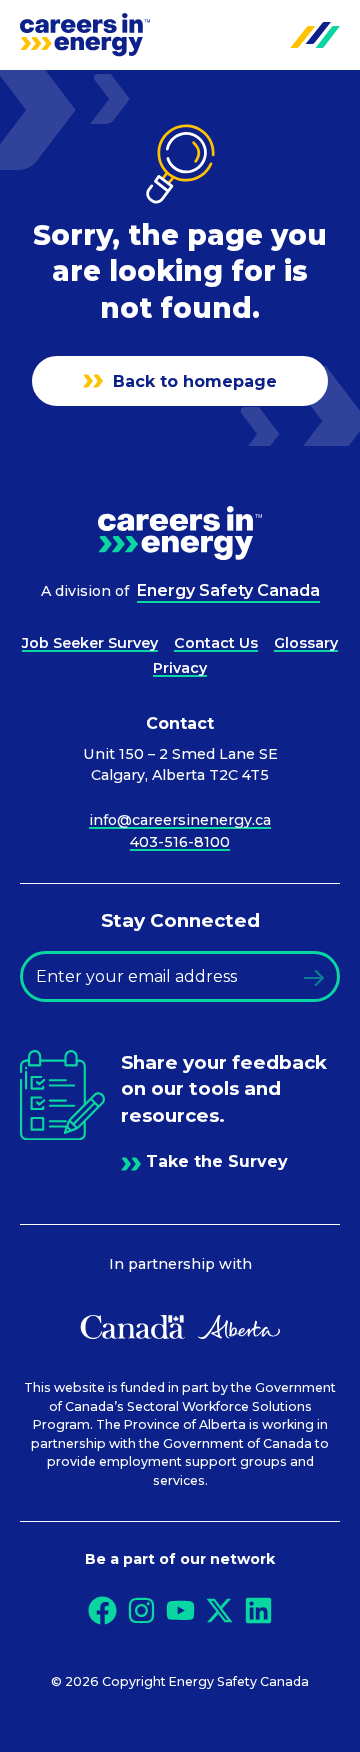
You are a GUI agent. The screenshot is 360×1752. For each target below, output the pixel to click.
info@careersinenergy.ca (180, 820)
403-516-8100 (180, 842)
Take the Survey (217, 1162)
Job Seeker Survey (90, 643)
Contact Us (216, 643)
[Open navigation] (315, 35)
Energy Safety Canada (228, 590)
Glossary (306, 643)
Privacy (180, 668)
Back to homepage (192, 381)
